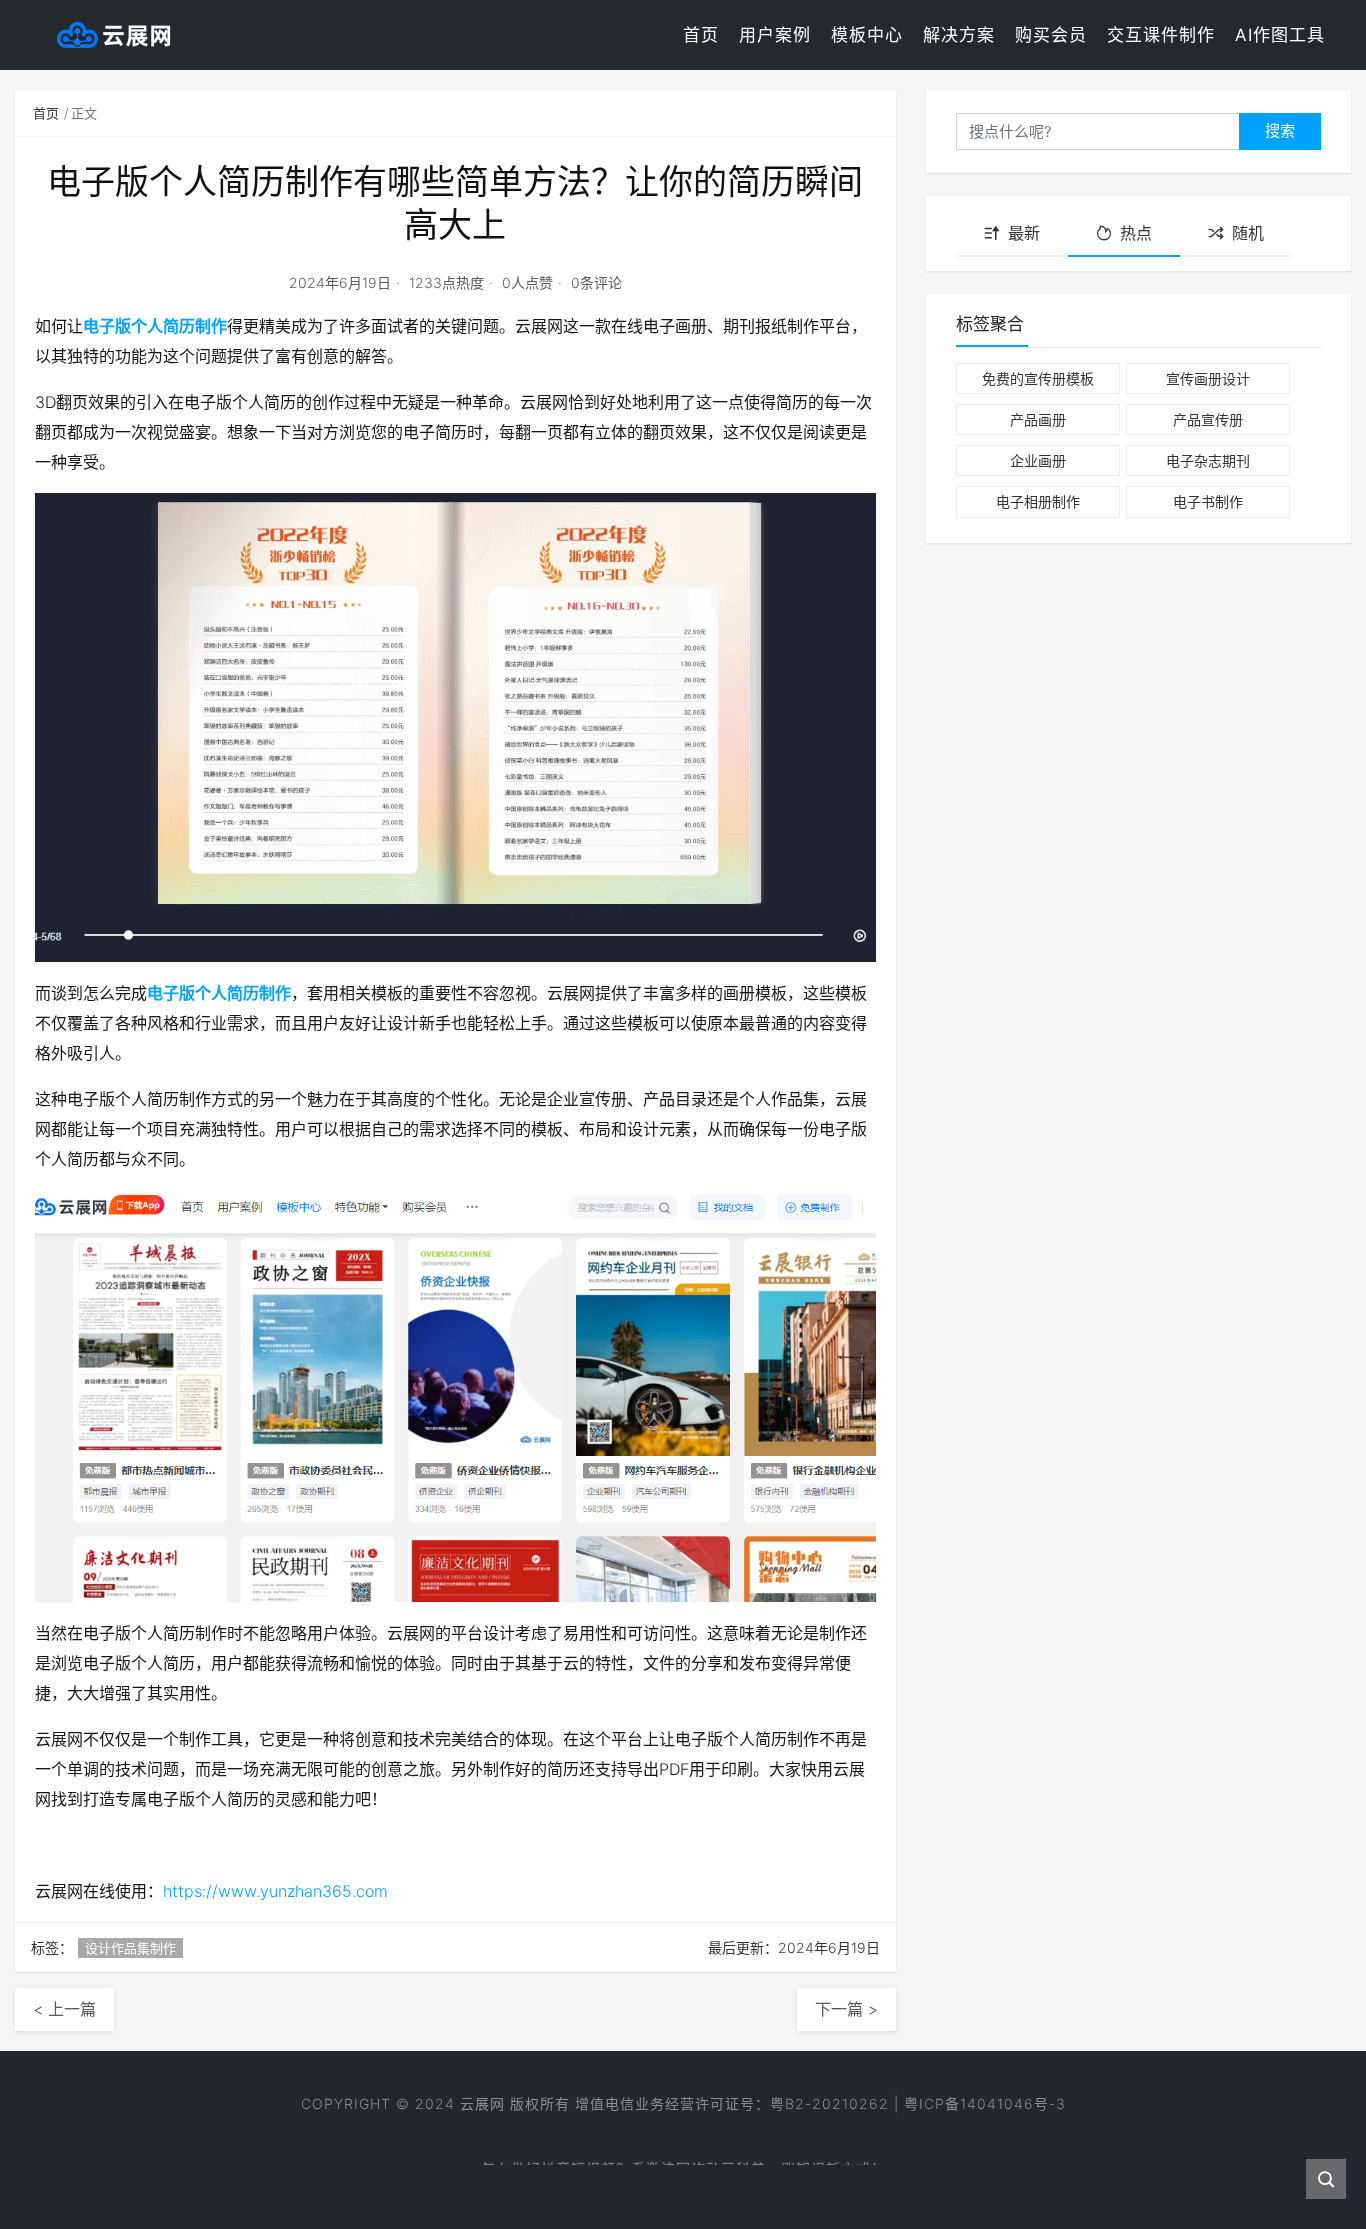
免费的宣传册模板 (1038, 378)
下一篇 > (846, 2009)
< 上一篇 (64, 2009)
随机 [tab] (1248, 233)
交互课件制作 (1161, 35)
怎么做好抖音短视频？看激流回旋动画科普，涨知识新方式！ (683, 2157)
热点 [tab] (1136, 233)
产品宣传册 (1208, 419)
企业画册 (1038, 460)
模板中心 (867, 35)
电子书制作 (1208, 501)
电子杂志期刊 (1208, 460)
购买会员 (1051, 35)
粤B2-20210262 (829, 2103)
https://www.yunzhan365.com (275, 1891)
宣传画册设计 (1208, 378)
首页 (701, 35)
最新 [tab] (1024, 233)
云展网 (482, 2103)
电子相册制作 (1038, 501)
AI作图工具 (1280, 35)
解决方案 (959, 35)
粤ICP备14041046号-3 (985, 2103)
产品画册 (1038, 419)
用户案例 (775, 35)
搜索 (1280, 130)
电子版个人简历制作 (155, 326)
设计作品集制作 (130, 1948)
